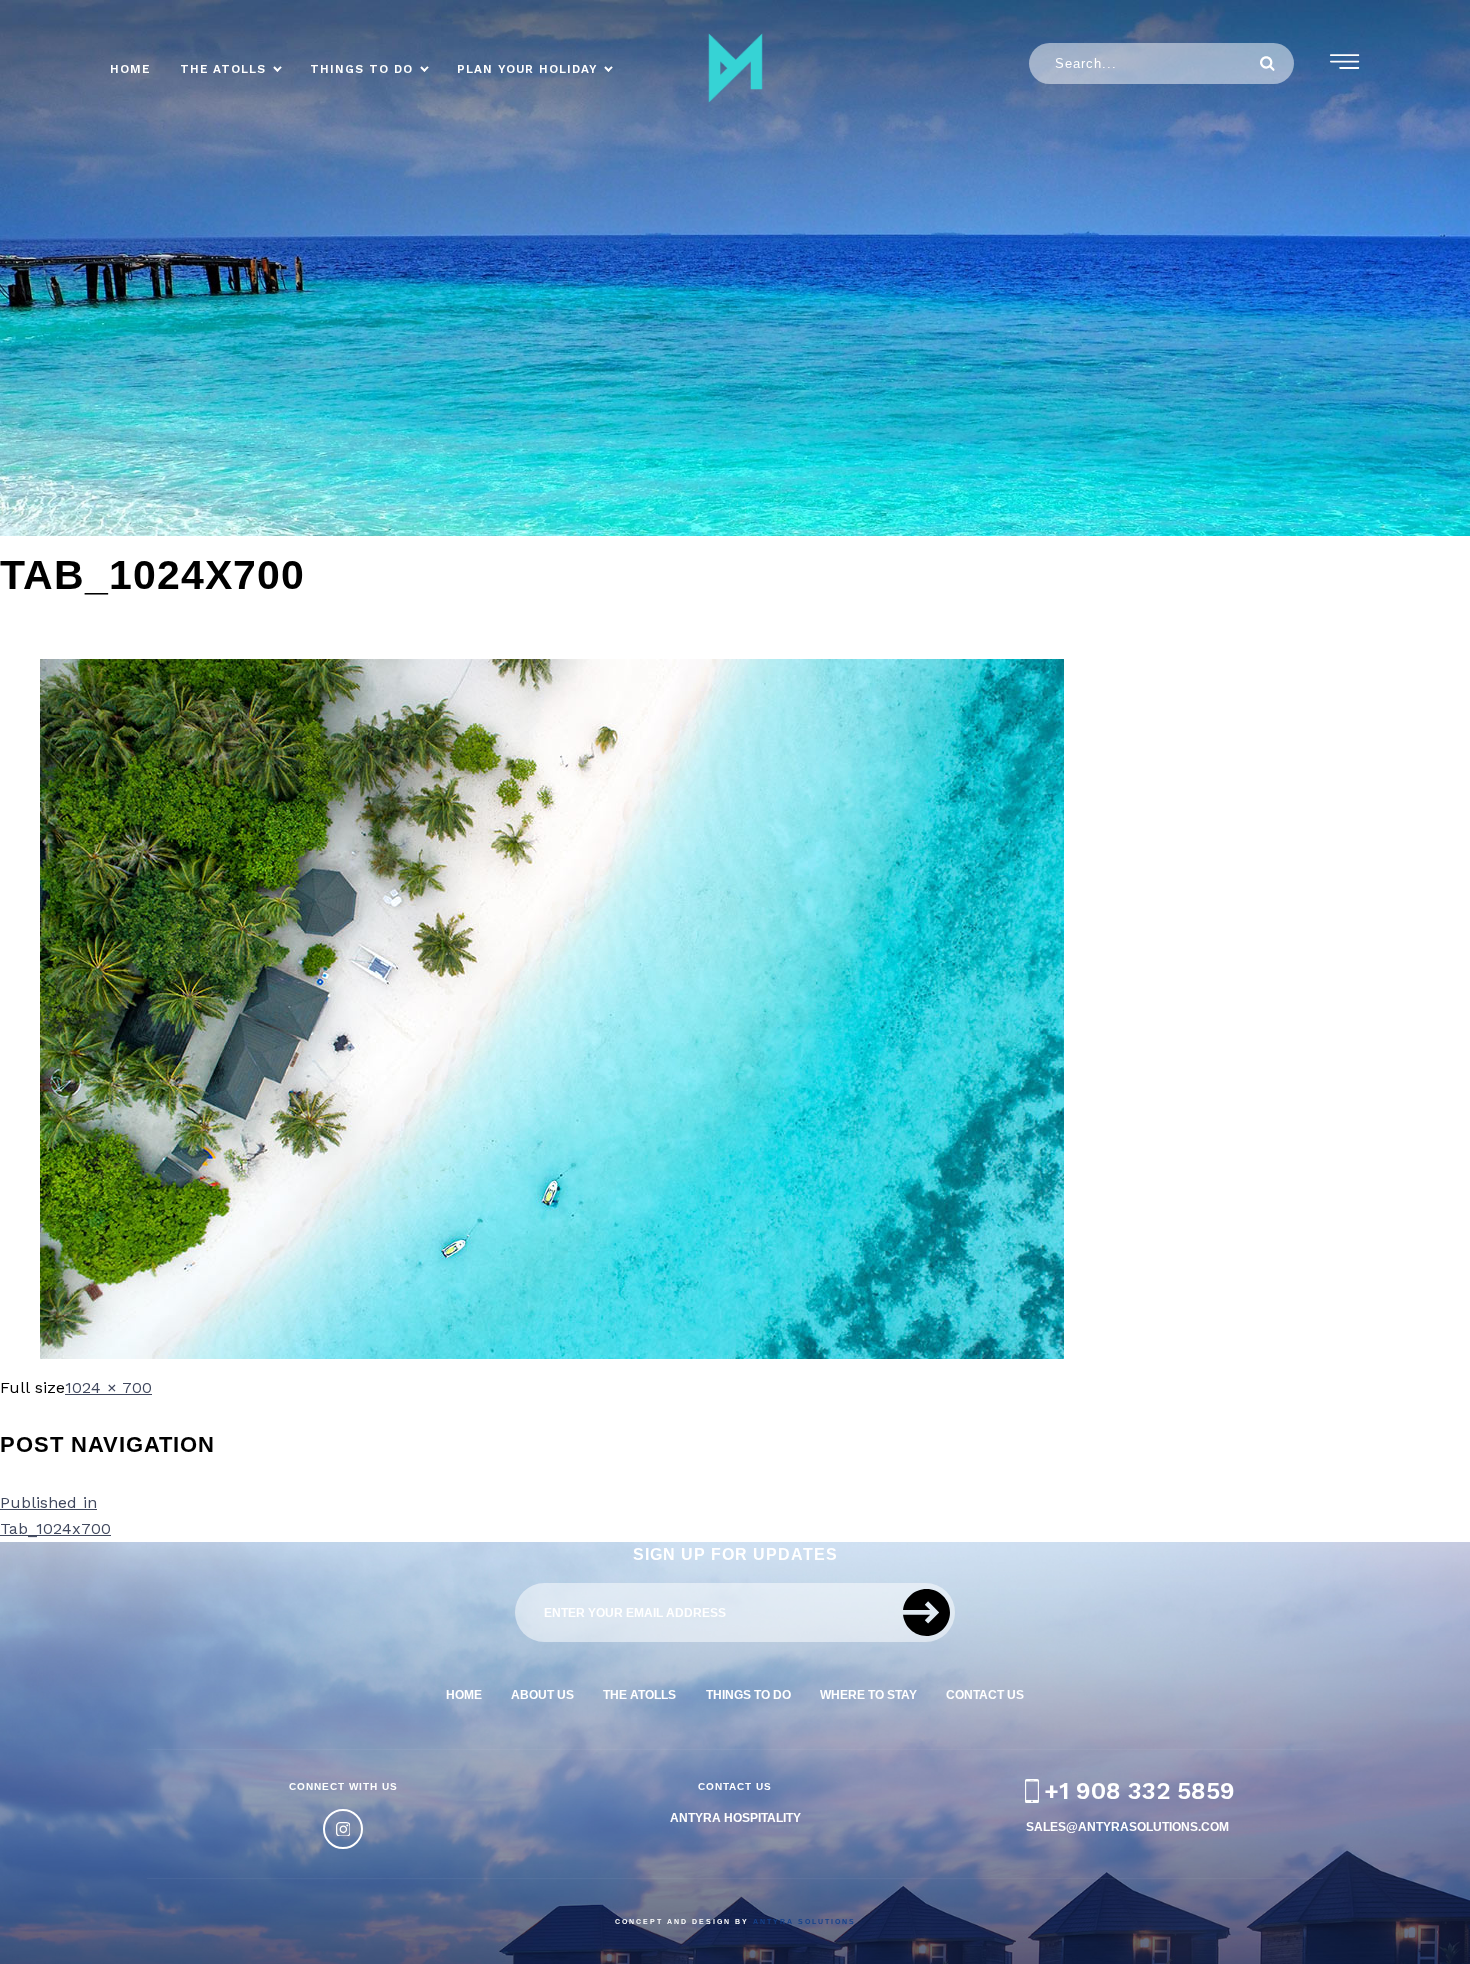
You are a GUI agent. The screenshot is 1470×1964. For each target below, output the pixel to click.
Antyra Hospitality (735, 1817)
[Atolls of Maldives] (735, 68)
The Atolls (223, 69)
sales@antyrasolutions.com (1127, 1826)
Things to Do (361, 69)
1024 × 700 (108, 1387)
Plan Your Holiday (527, 69)
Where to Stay (868, 1694)
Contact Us (985, 1694)
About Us (542, 1694)
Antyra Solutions (804, 1921)
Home (130, 69)
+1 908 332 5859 (1139, 1791)
